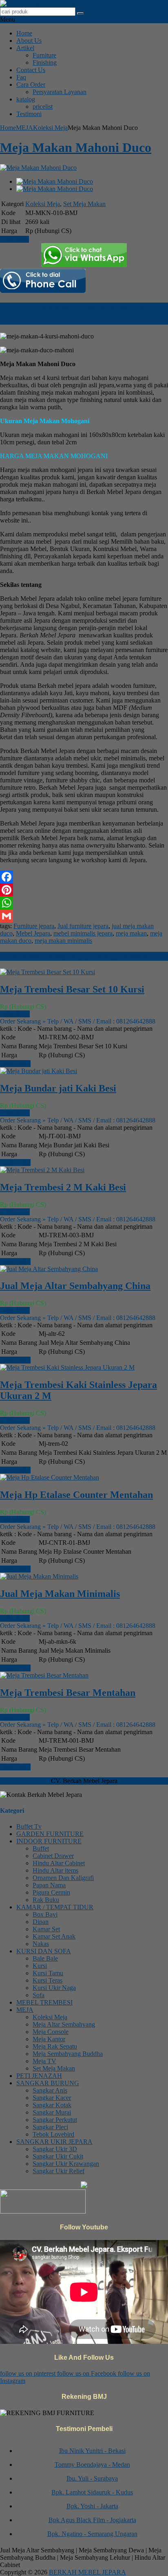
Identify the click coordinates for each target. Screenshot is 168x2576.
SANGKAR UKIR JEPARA (54, 2142)
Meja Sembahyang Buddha (68, 2054)
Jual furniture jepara (83, 926)
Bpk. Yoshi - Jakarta (92, 2500)
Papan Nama (49, 1885)
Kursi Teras (48, 1980)
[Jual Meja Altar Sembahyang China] (49, 1269)
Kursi (40, 1966)
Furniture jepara (34, 926)
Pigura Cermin (51, 1892)
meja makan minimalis (63, 941)
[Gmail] (84, 916)
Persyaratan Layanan (60, 92)
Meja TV (44, 2061)
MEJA (24, 128)
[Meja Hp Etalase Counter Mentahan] (50, 1477)
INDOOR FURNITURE (49, 1841)
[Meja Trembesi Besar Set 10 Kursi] (48, 972)
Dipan (41, 1922)
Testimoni (29, 114)
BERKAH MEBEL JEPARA (87, 2572)
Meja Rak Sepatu (55, 2046)
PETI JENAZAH (39, 2076)
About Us (29, 41)
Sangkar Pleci (50, 2127)
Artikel (25, 48)
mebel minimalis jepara (83, 933)
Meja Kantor (49, 2039)
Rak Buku (46, 1900)
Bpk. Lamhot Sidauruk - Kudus (92, 2486)
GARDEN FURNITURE (50, 1834)
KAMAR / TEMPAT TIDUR (55, 1907)
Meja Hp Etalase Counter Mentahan (76, 1495)
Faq (21, 77)
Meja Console (51, 2032)
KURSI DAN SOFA (44, 1951)
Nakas (41, 1944)
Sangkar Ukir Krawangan (66, 2164)
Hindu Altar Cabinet (59, 1863)
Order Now (15, 1014)
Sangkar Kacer (52, 2098)
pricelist (43, 107)
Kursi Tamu (48, 1973)
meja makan (131, 933)
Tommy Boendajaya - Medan (92, 2459)
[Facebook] (84, 877)
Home (24, 33)
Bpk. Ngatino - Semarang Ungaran (92, 2528)
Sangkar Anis (50, 2090)
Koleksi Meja (50, 128)
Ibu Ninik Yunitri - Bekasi (92, 2445)
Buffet (41, 1848)
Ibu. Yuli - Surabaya (92, 2472)
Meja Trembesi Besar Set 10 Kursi (72, 989)
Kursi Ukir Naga (54, 1988)
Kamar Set (46, 1929)
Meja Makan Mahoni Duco (76, 147)
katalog (26, 99)
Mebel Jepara (33, 933)
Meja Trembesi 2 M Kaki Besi (63, 1187)
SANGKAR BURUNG (48, 2083)
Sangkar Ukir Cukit (58, 2156)
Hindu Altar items (55, 1870)
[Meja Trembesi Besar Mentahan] (44, 1675)
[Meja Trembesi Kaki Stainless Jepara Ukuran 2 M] (67, 1367)
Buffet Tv (29, 1826)
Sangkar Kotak (52, 2105)
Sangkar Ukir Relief (59, 2171)
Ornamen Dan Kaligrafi (63, 1878)
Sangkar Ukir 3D (55, 2149)
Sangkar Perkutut (55, 2120)
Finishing (45, 63)
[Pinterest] (84, 890)
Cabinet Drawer (53, 1856)
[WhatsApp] (84, 903)
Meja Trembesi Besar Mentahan (68, 1693)
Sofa (39, 1995)
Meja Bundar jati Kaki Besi (58, 1088)
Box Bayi (45, 1914)
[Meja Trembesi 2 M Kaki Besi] (42, 1170)
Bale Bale (45, 1958)
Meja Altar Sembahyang (64, 2024)
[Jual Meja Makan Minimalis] (39, 1576)
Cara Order (31, 85)
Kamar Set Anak (54, 1936)
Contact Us (31, 70)
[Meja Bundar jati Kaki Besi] (39, 1071)
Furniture (44, 55)
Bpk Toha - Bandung (92, 2542)
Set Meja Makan (84, 204)
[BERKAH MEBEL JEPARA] (42, 3)
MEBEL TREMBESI (44, 2002)
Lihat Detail (15, 1064)
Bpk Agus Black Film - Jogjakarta (92, 2514)
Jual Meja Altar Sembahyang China (75, 1286)
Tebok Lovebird (53, 2134)
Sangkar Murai (52, 2112)
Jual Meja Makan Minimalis (60, 1594)
